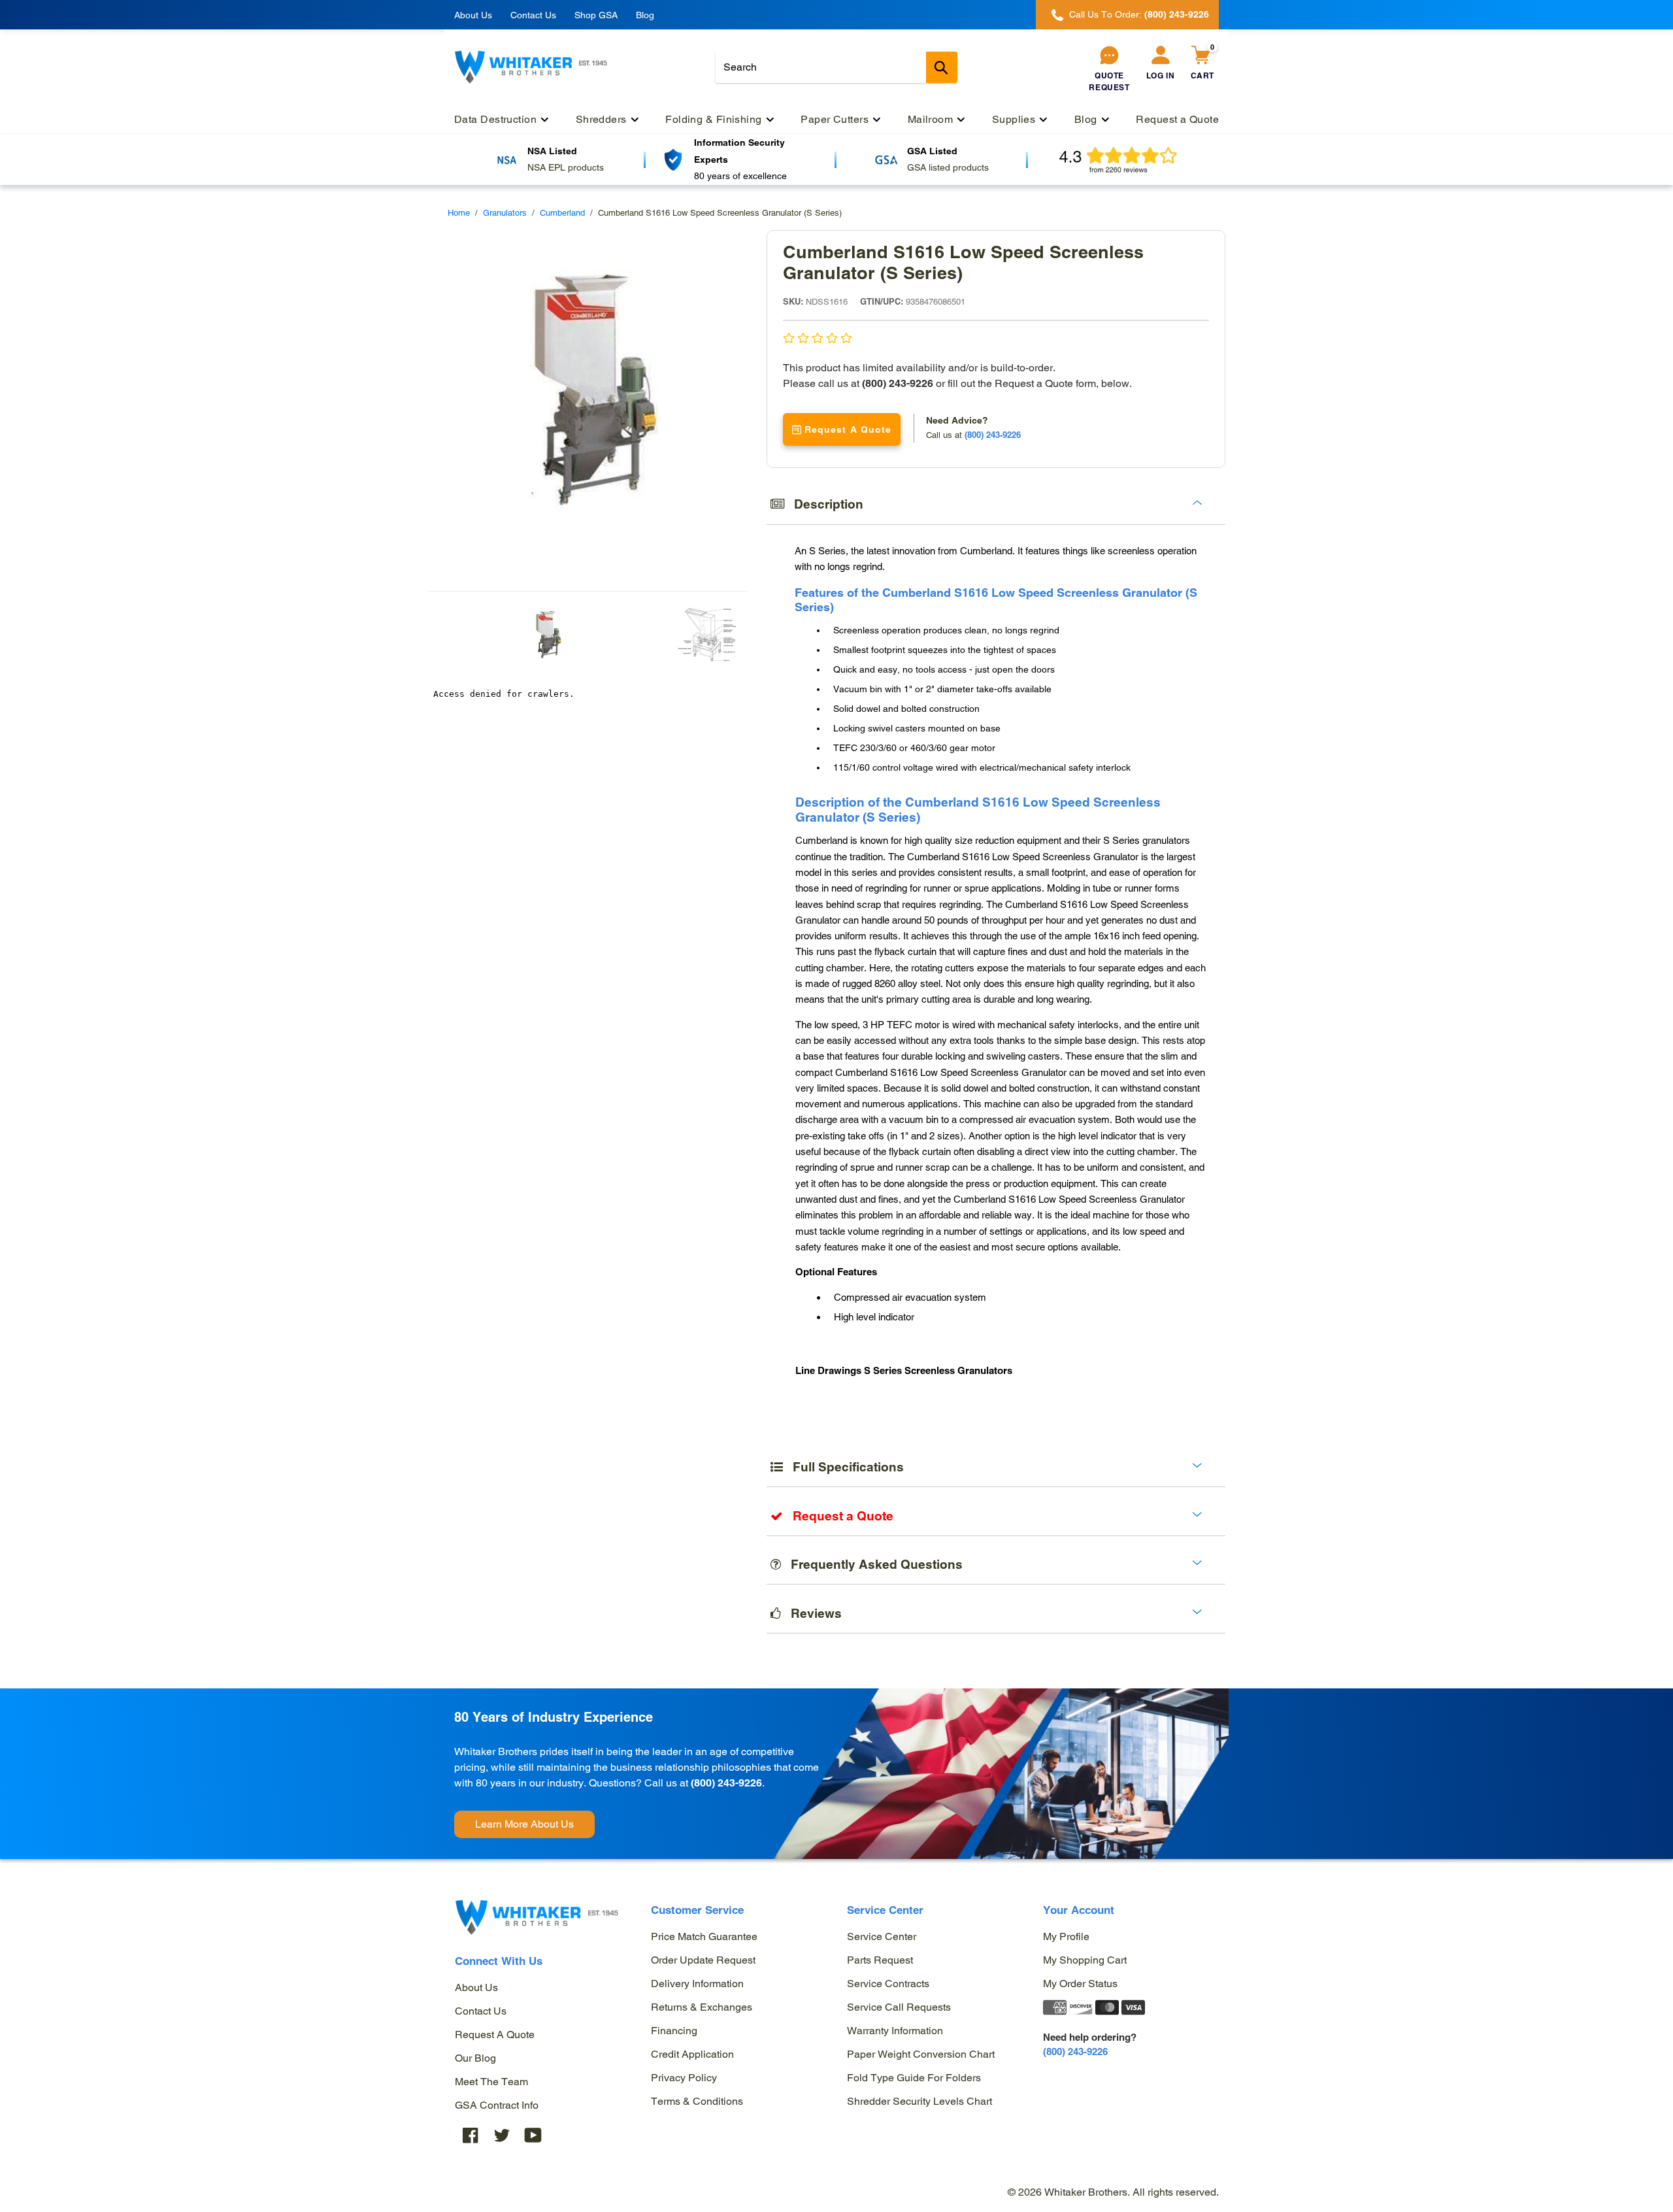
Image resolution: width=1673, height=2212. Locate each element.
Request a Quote (495, 2035)
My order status (1080, 1984)
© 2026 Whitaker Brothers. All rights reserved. (1113, 2192)
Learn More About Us (524, 1824)
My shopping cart (1085, 1960)
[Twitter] (502, 2135)
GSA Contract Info (497, 2105)
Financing (674, 2031)
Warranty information (895, 2031)
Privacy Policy (684, 2078)
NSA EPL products (566, 167)
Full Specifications (843, 1467)
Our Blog (475, 2058)
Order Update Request (703, 1960)
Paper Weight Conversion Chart (921, 2054)
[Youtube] (533, 2135)
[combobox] (836, 67)
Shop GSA (596, 15)
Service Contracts (888, 1984)
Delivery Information (697, 1984)
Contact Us (533, 15)
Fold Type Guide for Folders (914, 2078)
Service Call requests (899, 2007)
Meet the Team (491, 2082)
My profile (1066, 1936)
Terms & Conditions (697, 2101)
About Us (473, 15)
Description (824, 504)
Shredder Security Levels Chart (919, 2101)
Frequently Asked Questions (872, 1564)
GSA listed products (948, 167)
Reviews (811, 1613)
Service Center (882, 1936)
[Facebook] (471, 2135)
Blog (645, 15)
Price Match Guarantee (704, 1936)
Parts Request (880, 1960)
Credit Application (692, 2054)
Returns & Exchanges (702, 2007)
